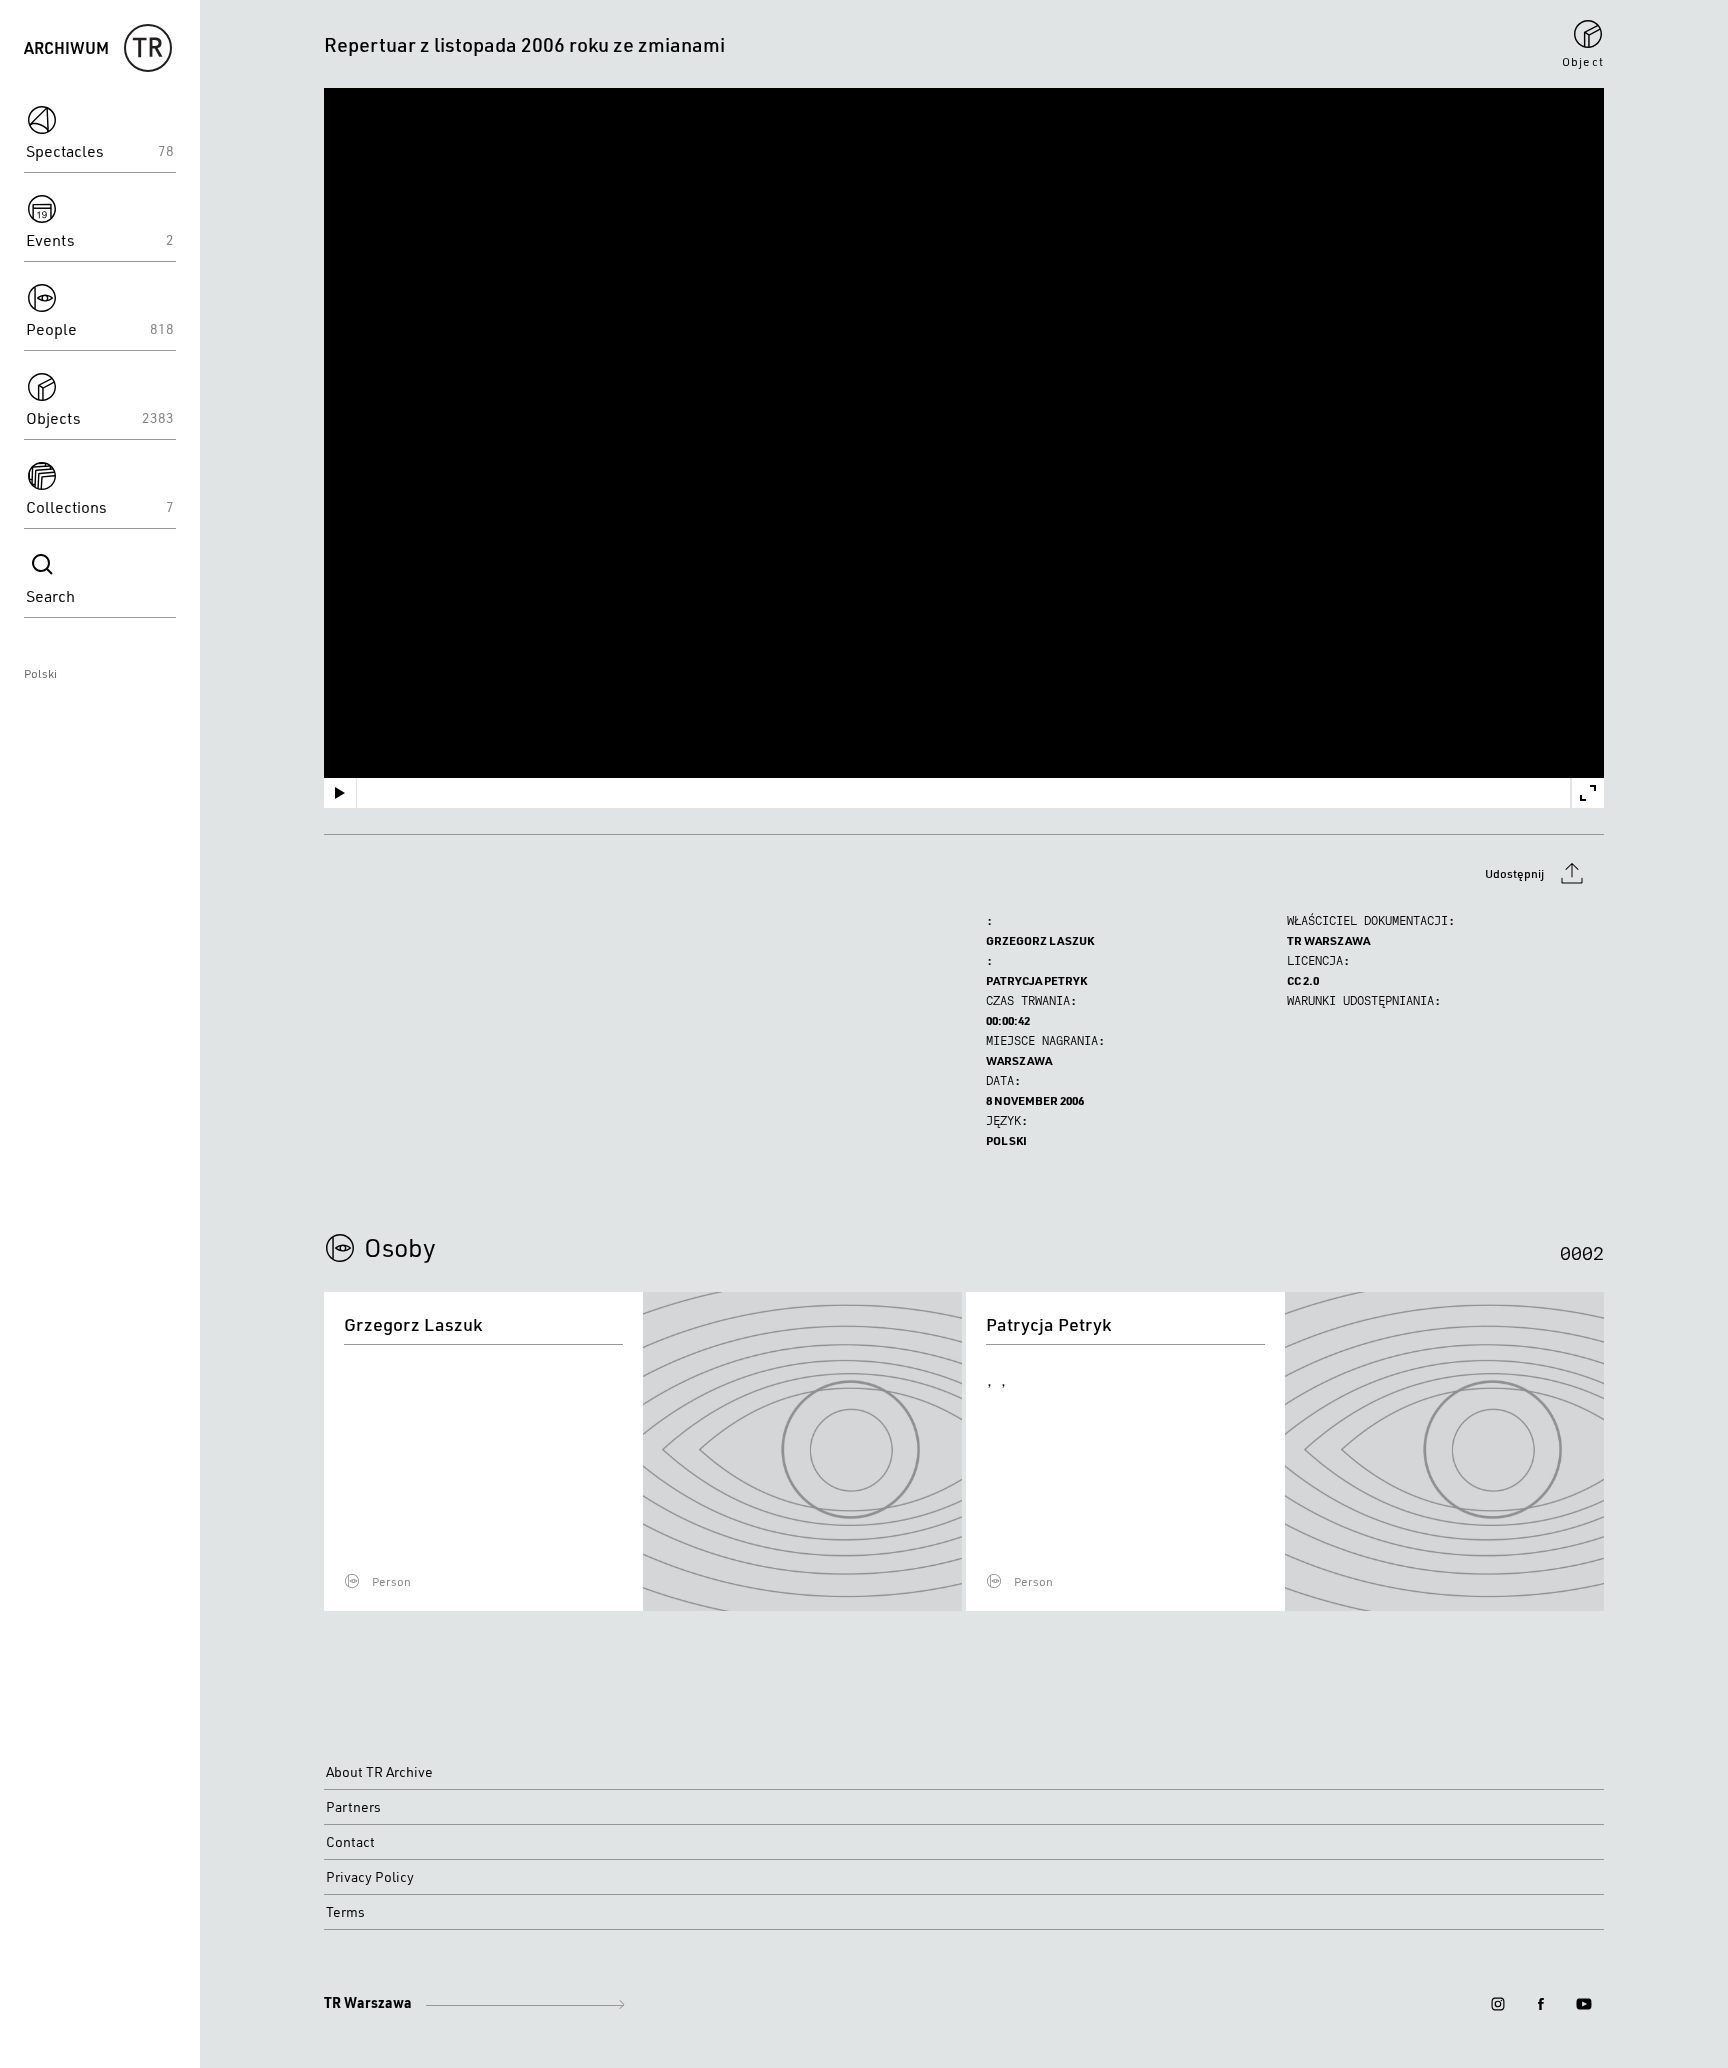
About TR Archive (379, 1772)
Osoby (400, 1247)
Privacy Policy (370, 1877)
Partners (353, 1807)
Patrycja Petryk (1036, 980)
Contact (350, 1842)
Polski (40, 673)
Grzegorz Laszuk (1040, 940)
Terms (345, 1912)
